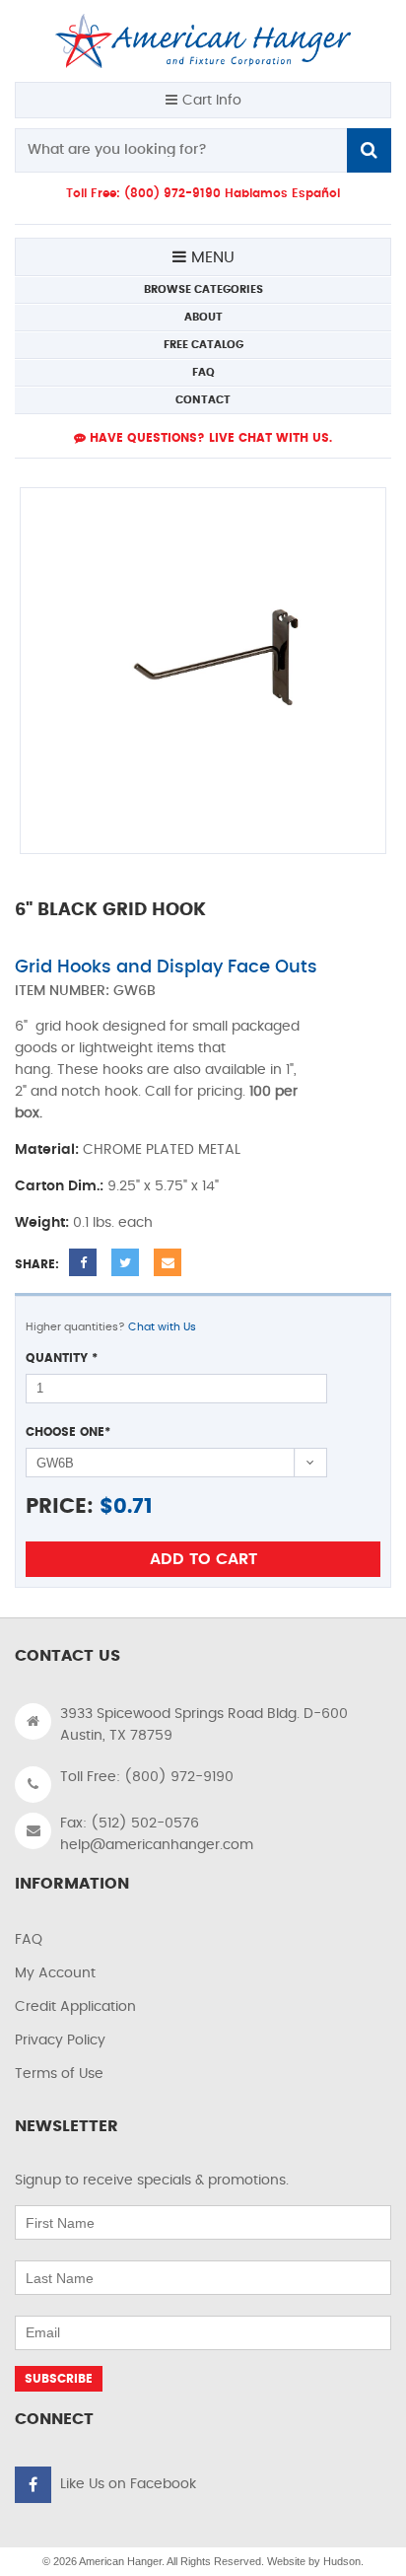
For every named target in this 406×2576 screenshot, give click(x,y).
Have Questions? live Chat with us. (209, 438)
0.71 (133, 1506)
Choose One (68, 1432)
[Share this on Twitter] (125, 1262)
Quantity (62, 1358)
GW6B (135, 991)
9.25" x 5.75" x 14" (163, 1186)
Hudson (342, 2561)
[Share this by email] (168, 1262)
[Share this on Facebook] (83, 1262)
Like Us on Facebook (128, 2484)
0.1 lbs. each (113, 1223)
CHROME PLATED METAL (162, 1150)
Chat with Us (162, 1327)
